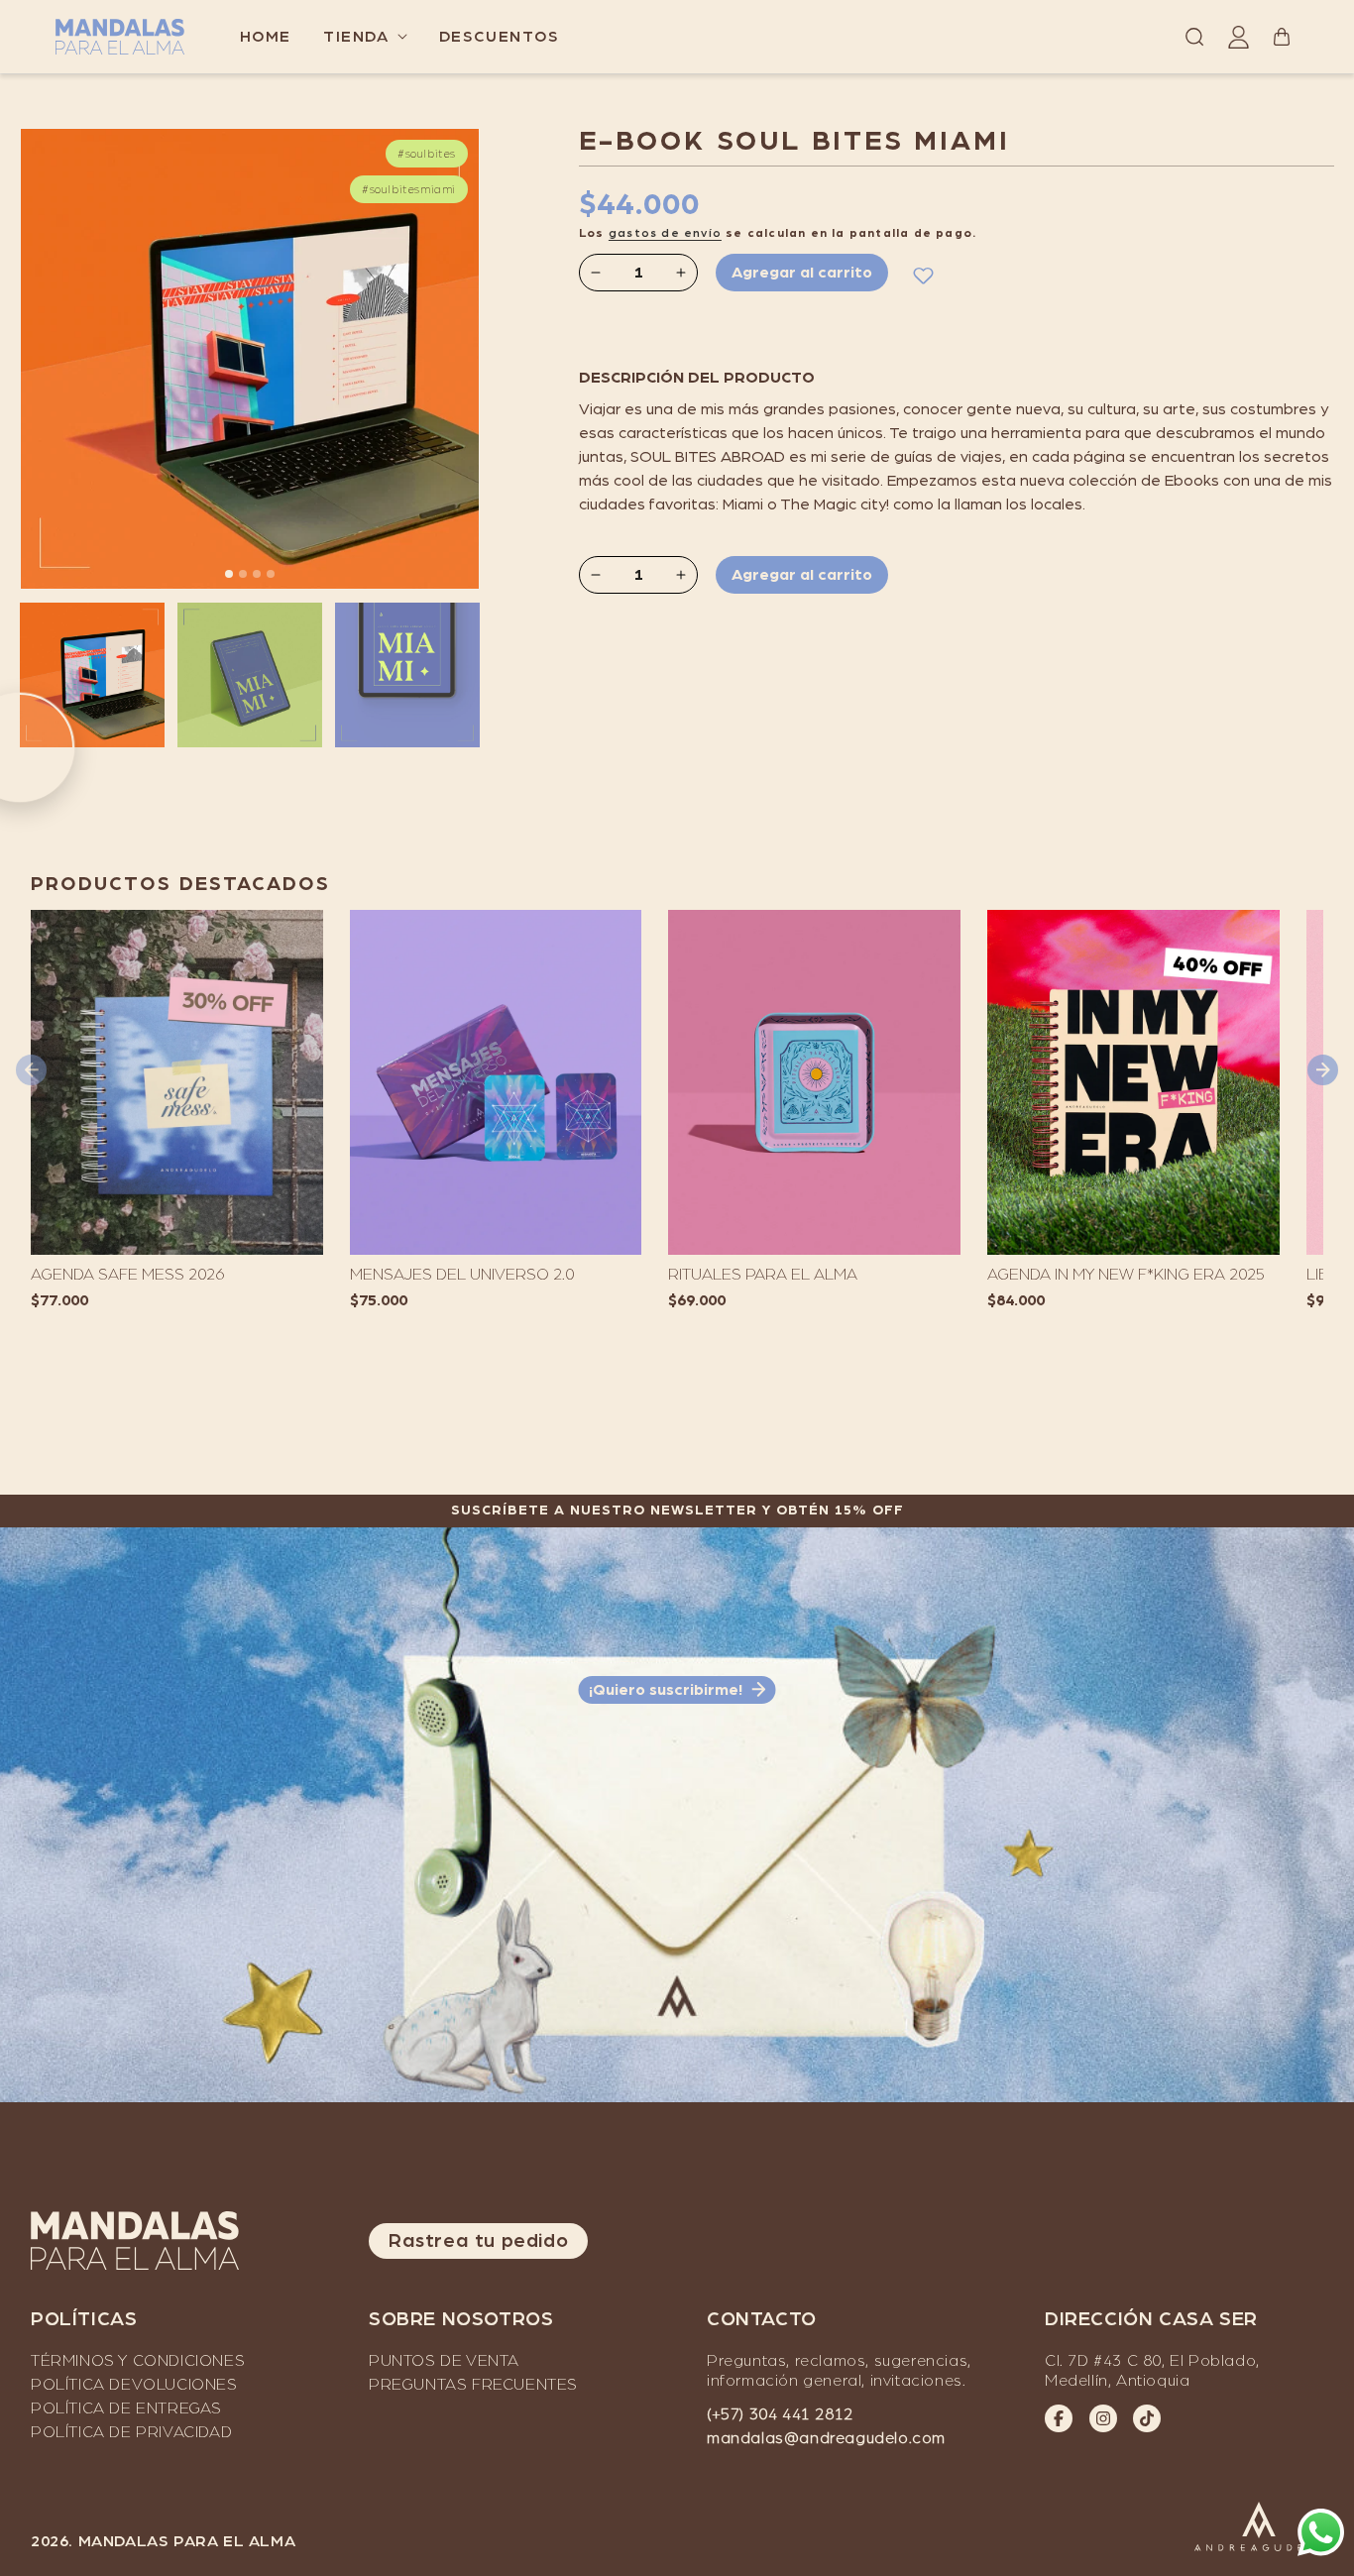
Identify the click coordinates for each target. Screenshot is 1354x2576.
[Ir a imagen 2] (229, 574)
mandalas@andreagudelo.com (826, 2438)
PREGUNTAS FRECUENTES (473, 2385)
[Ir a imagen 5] (271, 574)
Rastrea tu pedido (478, 2241)
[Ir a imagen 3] (243, 574)
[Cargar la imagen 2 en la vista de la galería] (250, 675)
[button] (365, 37)
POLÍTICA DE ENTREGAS (126, 2408)
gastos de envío (665, 233)
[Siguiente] (1323, 1070)
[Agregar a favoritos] (923, 275)
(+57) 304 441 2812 (780, 2414)
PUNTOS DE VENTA (444, 2361)
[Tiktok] (1147, 2418)
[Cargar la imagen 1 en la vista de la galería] (92, 675)
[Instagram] (1103, 2418)
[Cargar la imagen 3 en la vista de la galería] (407, 675)
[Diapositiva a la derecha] (479, 359)
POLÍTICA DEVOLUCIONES (134, 2385)
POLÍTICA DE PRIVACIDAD (131, 2432)
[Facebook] (1059, 2418)
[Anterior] (31, 1070)
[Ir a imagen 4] (257, 574)
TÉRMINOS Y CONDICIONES (138, 2361)
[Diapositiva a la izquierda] (20, 359)
